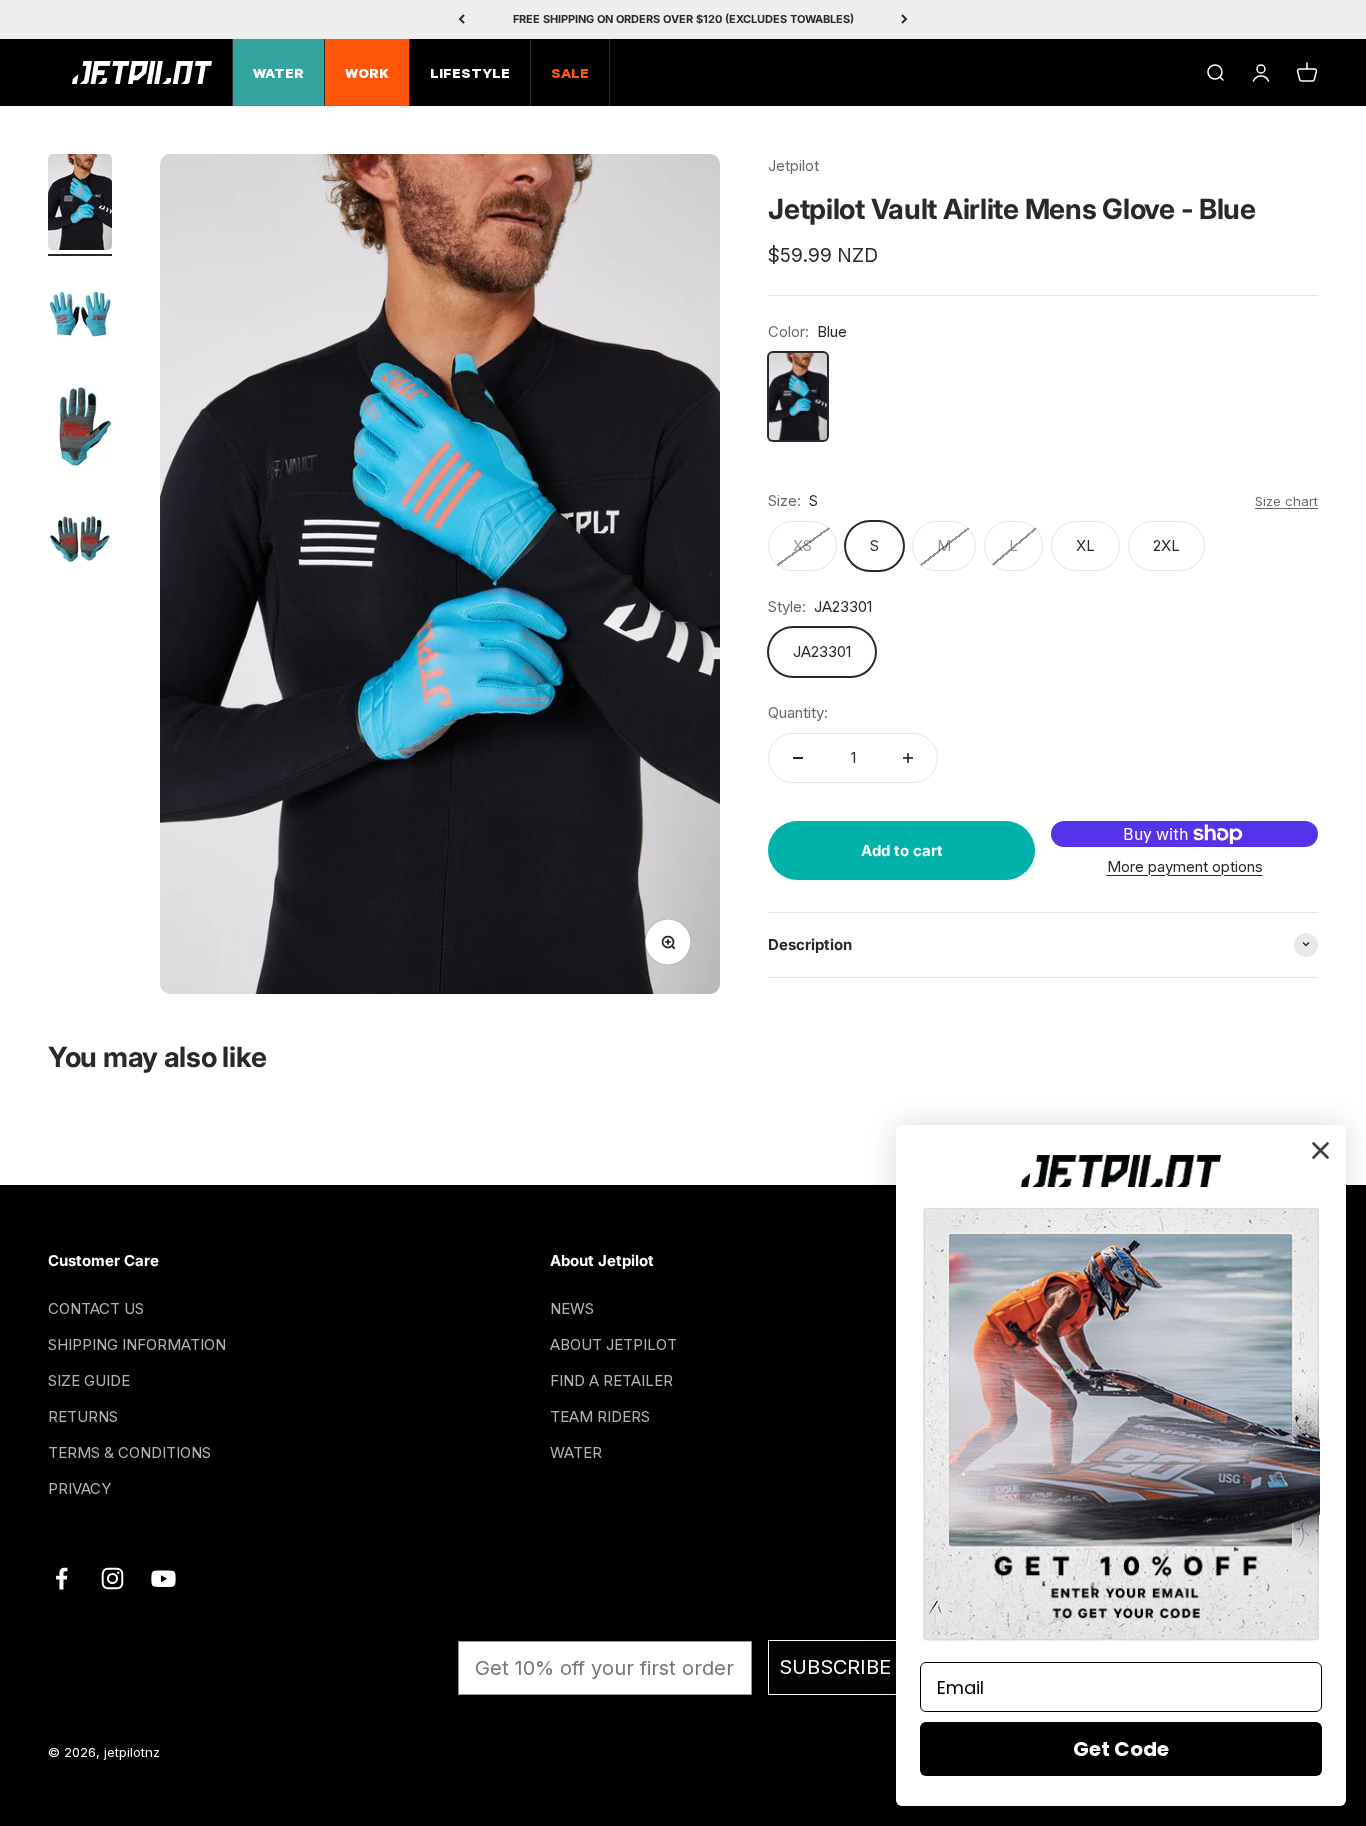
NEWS (572, 1308)
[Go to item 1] (80, 205)
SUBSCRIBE (835, 1667)
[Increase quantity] (908, 758)
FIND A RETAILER (611, 1380)
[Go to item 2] (80, 317)
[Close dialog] (1320, 1150)
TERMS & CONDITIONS (129, 1452)
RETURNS (83, 1416)
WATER (576, 1452)
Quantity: (798, 712)
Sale (570, 75)
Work (367, 75)
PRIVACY (79, 1488)
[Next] (904, 19)
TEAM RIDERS (600, 1416)
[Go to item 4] (80, 541)
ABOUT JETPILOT (613, 1344)
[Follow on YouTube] (163, 1578)
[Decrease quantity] (798, 758)
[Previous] (461, 19)
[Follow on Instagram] (112, 1578)
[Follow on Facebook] (61, 1578)
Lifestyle (470, 75)
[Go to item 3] (80, 429)
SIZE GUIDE (89, 1380)
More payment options (1185, 865)
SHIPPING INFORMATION (137, 1344)
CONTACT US (96, 1308)
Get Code (1121, 1749)
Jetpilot (793, 165)
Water (278, 75)
